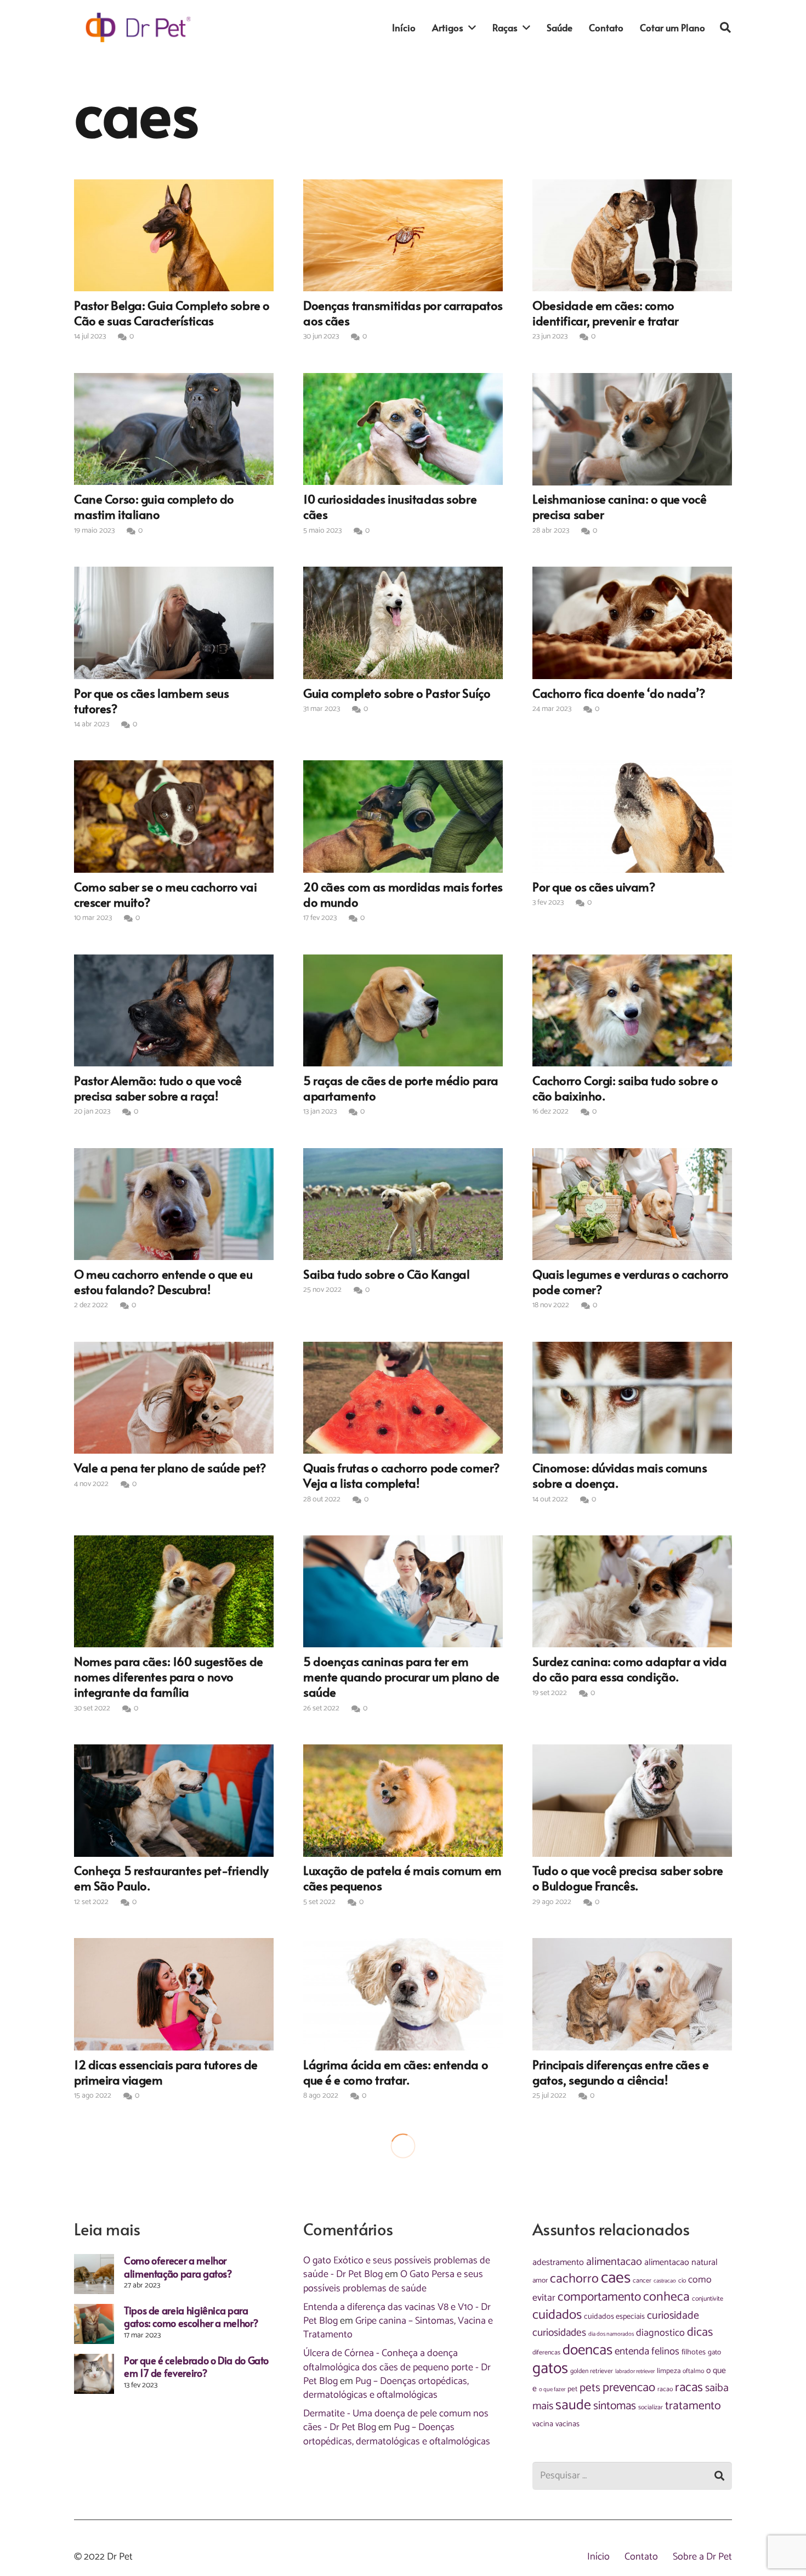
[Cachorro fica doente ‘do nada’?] (632, 623)
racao (665, 2389)
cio (682, 2281)
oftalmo (693, 2371)
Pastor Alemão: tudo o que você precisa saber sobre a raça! (158, 1088)
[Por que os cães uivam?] (632, 816)
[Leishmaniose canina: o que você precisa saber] (632, 429)
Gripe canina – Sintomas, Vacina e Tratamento (398, 2328)
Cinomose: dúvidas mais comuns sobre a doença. (620, 1475)
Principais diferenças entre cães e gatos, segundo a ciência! (620, 2072)
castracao (665, 2281)
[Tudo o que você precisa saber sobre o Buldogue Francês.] (632, 1800)
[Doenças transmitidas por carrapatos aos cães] (403, 235)
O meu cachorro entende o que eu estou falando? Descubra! (163, 1281)
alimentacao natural (681, 2263)
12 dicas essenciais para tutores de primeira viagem (166, 2072)
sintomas (615, 2406)
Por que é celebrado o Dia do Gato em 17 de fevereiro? (196, 2366)
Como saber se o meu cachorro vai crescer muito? (165, 894)
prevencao (629, 2388)
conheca (666, 2297)
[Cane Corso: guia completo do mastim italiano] (174, 429)
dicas (700, 2332)
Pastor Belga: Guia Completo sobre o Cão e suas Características (172, 313)
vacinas (567, 2424)
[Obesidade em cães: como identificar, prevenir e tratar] (632, 235)
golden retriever (592, 2371)
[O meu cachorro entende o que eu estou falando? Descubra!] (174, 1204)
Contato (641, 2557)
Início (598, 2557)
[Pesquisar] (725, 27)
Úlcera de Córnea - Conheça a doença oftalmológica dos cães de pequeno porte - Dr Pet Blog (397, 2367)
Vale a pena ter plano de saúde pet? (170, 1467)
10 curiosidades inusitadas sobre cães (390, 506)
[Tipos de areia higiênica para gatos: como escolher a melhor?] (94, 2324)
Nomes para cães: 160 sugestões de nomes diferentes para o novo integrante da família (169, 1676)
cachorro (574, 2279)
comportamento (599, 2297)
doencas (588, 2350)
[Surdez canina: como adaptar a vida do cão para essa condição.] (632, 1591)
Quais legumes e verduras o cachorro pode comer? (631, 1281)
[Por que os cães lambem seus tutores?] (174, 623)
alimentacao (614, 2262)
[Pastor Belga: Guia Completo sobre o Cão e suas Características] (174, 235)
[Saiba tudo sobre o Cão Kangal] (403, 1204)
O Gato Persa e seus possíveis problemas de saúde (393, 2281)
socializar (651, 2408)
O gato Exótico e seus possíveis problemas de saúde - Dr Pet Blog (397, 2267)
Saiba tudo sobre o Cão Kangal (386, 1274)
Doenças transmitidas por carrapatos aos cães (403, 313)
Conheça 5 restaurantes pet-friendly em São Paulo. (171, 1878)
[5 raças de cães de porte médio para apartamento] (403, 1010)
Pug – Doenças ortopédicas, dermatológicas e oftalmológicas (386, 2388)
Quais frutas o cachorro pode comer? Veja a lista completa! (401, 1475)
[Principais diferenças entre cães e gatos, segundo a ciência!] (632, 1994)
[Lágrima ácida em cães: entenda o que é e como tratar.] (403, 1994)
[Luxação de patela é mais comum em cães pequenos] (403, 1800)
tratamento (693, 2406)
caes (616, 2278)
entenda (632, 2351)
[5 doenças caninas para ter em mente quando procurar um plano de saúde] (403, 1591)
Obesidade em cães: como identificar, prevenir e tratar (606, 313)
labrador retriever (635, 2371)
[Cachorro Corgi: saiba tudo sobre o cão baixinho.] (632, 1010)
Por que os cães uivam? (594, 886)
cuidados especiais (614, 2317)
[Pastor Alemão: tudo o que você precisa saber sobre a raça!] (174, 1010)
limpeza (669, 2371)
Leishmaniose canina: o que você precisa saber (620, 506)
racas (689, 2388)
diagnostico (660, 2333)
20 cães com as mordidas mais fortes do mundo (403, 894)
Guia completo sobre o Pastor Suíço (397, 693)
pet (572, 2389)
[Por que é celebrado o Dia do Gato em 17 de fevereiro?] (94, 2374)
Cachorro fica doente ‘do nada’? (619, 693)
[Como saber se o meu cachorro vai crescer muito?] (174, 816)
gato (714, 2352)
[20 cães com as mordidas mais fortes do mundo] (403, 816)
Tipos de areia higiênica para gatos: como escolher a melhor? (191, 2317)
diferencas (546, 2353)
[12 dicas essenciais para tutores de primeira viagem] (174, 1994)
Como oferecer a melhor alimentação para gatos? (178, 2267)
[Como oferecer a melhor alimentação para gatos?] (94, 2274)
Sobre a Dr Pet (702, 2557)
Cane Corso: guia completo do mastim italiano (154, 506)
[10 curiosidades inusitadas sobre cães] (403, 429)
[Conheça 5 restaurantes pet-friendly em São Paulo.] (174, 1800)
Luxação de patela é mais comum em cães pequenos (402, 1878)
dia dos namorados (611, 2334)
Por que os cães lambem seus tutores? (151, 701)
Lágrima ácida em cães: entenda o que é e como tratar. (396, 2072)
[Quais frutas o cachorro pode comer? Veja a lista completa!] (403, 1398)
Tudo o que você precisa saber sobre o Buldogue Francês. (628, 1878)
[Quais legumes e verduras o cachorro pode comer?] (632, 1204)
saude (573, 2405)
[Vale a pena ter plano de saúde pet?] (174, 1398)
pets (590, 2388)
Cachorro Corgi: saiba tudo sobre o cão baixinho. (625, 1088)
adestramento (558, 2263)
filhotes (694, 2352)
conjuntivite (708, 2299)
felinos (665, 2352)
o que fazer (552, 2389)
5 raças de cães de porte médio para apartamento (401, 1088)
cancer (642, 2281)
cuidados (557, 2315)
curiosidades (559, 2333)
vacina (543, 2424)
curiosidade (673, 2316)
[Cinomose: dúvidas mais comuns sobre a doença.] (632, 1398)
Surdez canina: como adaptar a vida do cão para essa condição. (629, 1669)
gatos (550, 2369)
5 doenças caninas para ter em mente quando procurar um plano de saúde (401, 1676)
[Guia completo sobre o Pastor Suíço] (403, 623)
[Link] (138, 27)
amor (540, 2280)
